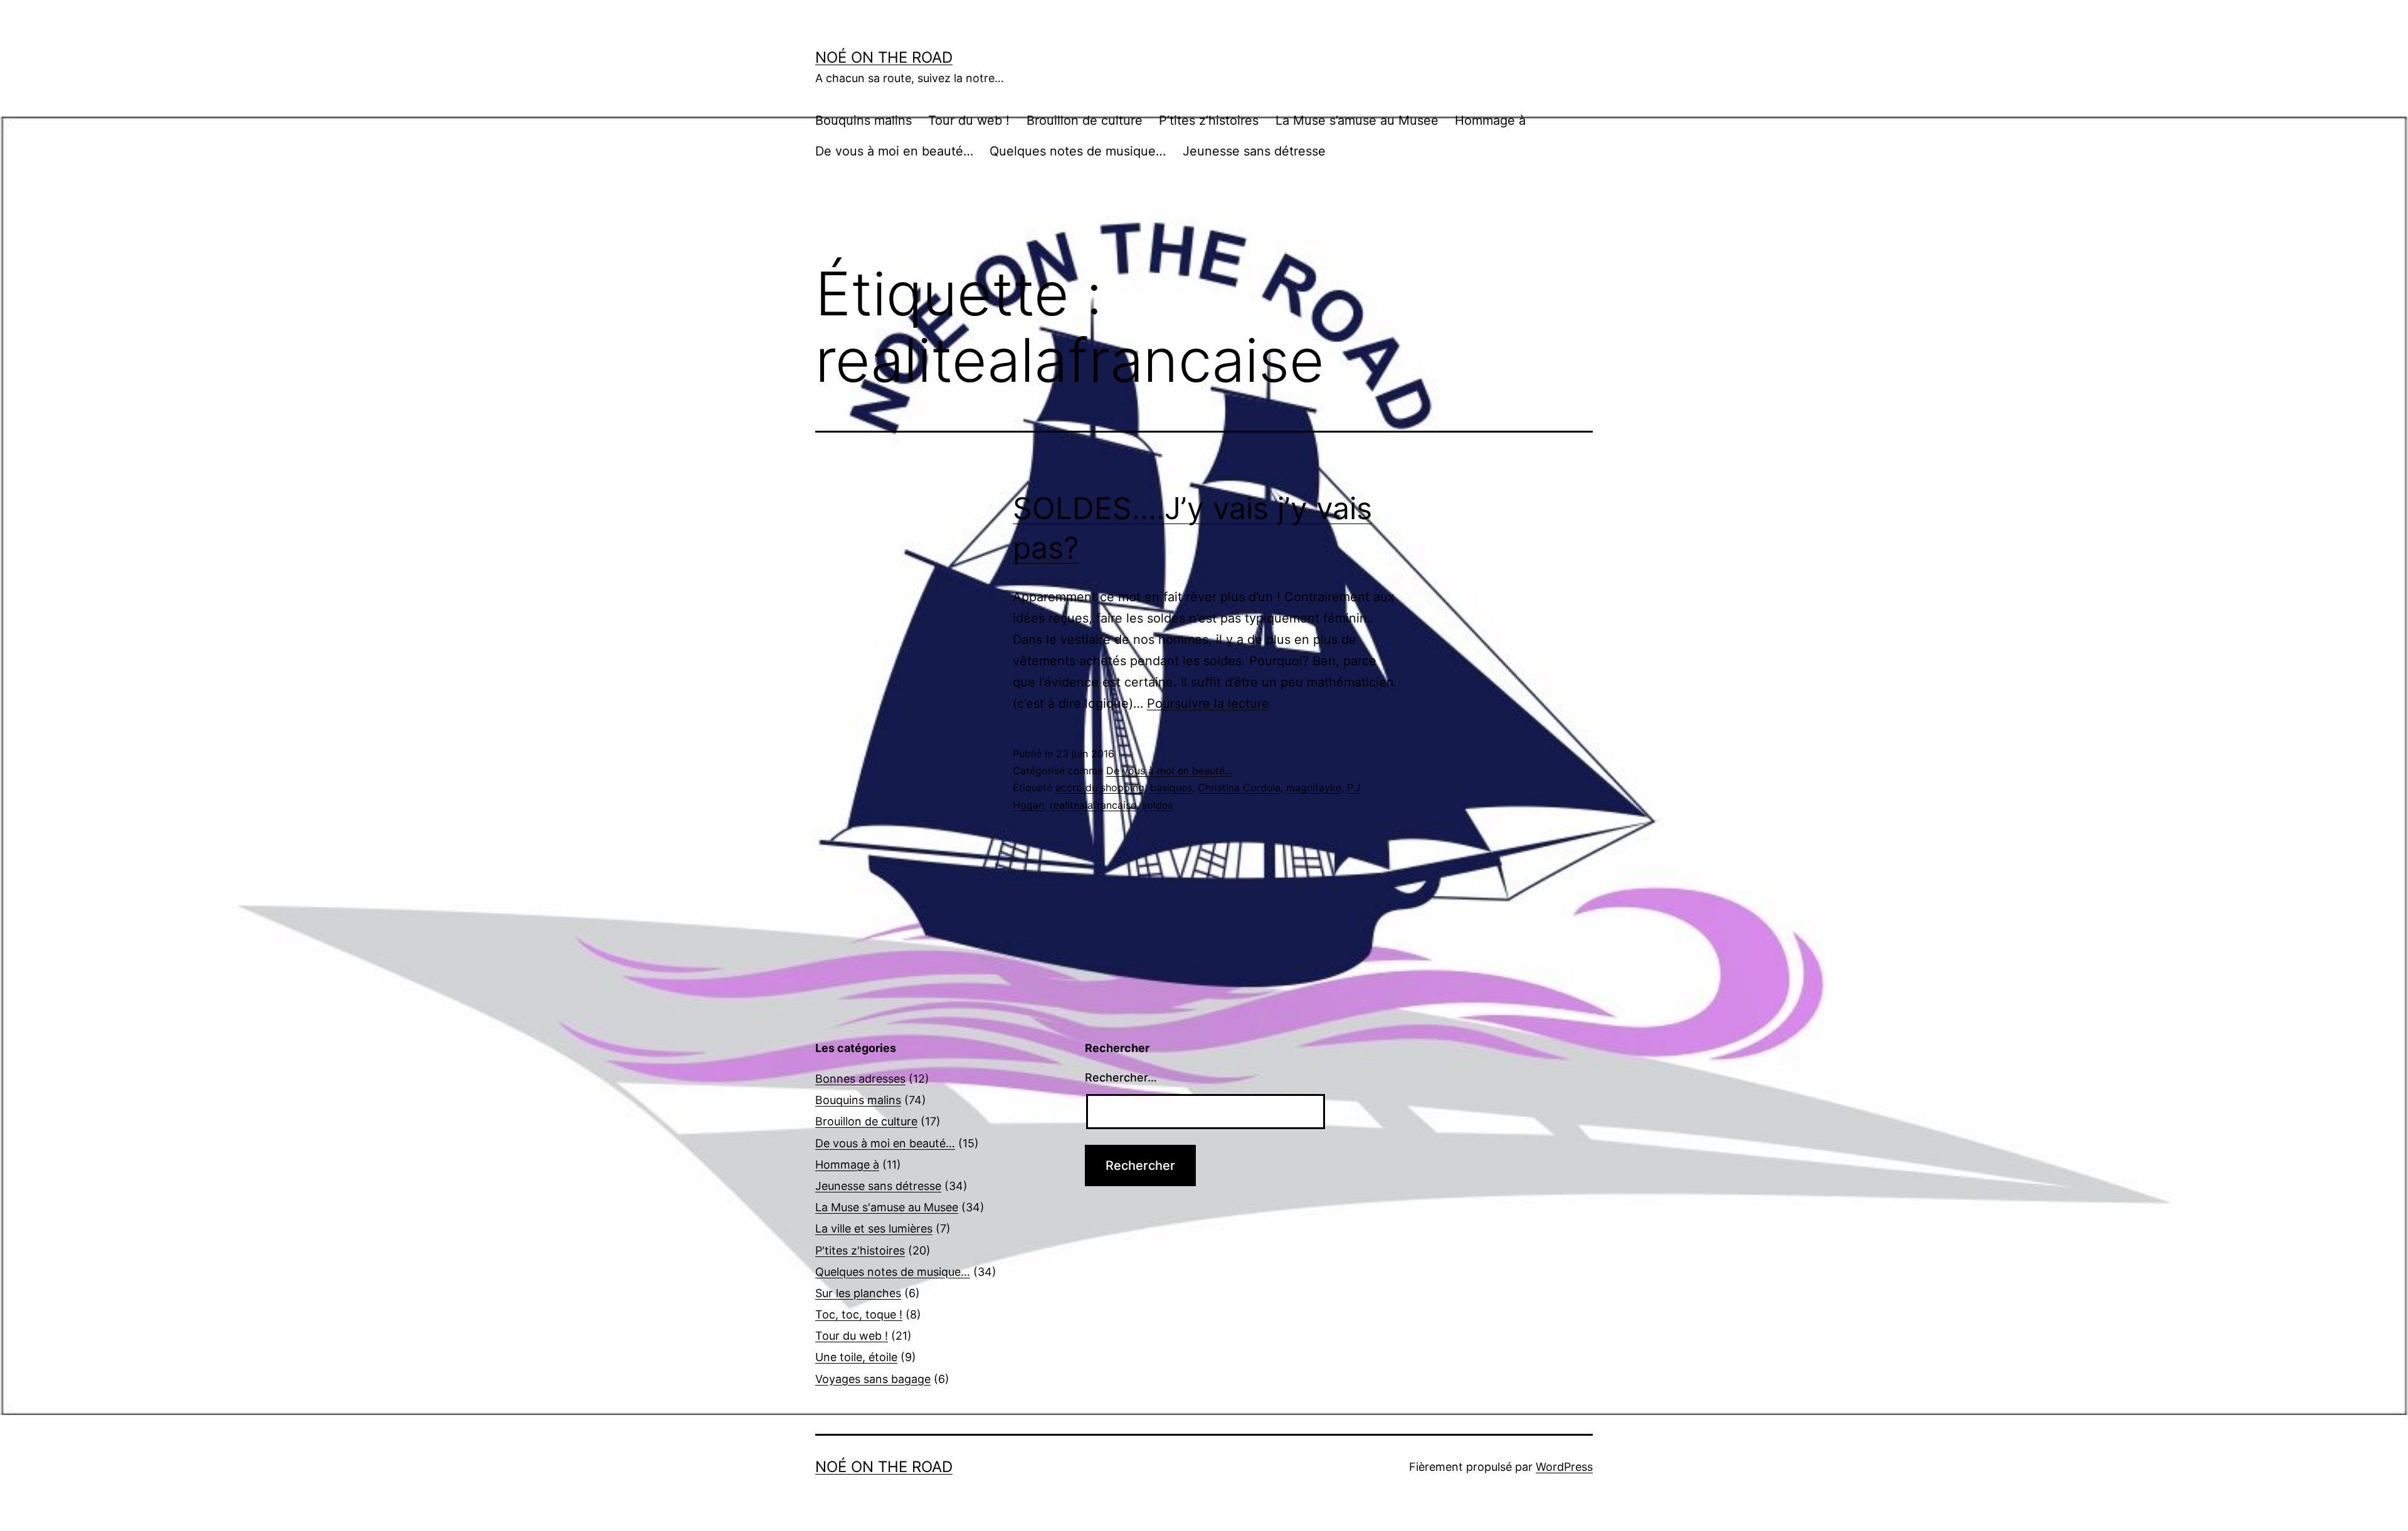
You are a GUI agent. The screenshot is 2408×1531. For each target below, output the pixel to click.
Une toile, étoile (856, 1357)
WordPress (1564, 1467)
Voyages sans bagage (873, 1379)
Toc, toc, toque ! (859, 1314)
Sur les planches (858, 1293)
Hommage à (1490, 120)
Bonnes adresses (860, 1079)
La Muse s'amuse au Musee (887, 1207)
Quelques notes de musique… (1078, 151)
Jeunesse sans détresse (1254, 151)
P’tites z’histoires (1209, 120)
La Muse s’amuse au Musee (1357, 120)
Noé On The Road (884, 57)
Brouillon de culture (1085, 120)
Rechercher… (1121, 1077)
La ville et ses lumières (874, 1228)
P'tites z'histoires (860, 1250)
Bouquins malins (863, 120)
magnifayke (1314, 787)
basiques (1171, 787)
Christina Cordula (1239, 787)
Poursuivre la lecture (1208, 703)
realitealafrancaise (1093, 805)
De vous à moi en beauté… (894, 151)
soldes (1157, 805)
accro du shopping (1100, 787)
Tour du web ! (969, 120)
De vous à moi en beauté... (1169, 771)
